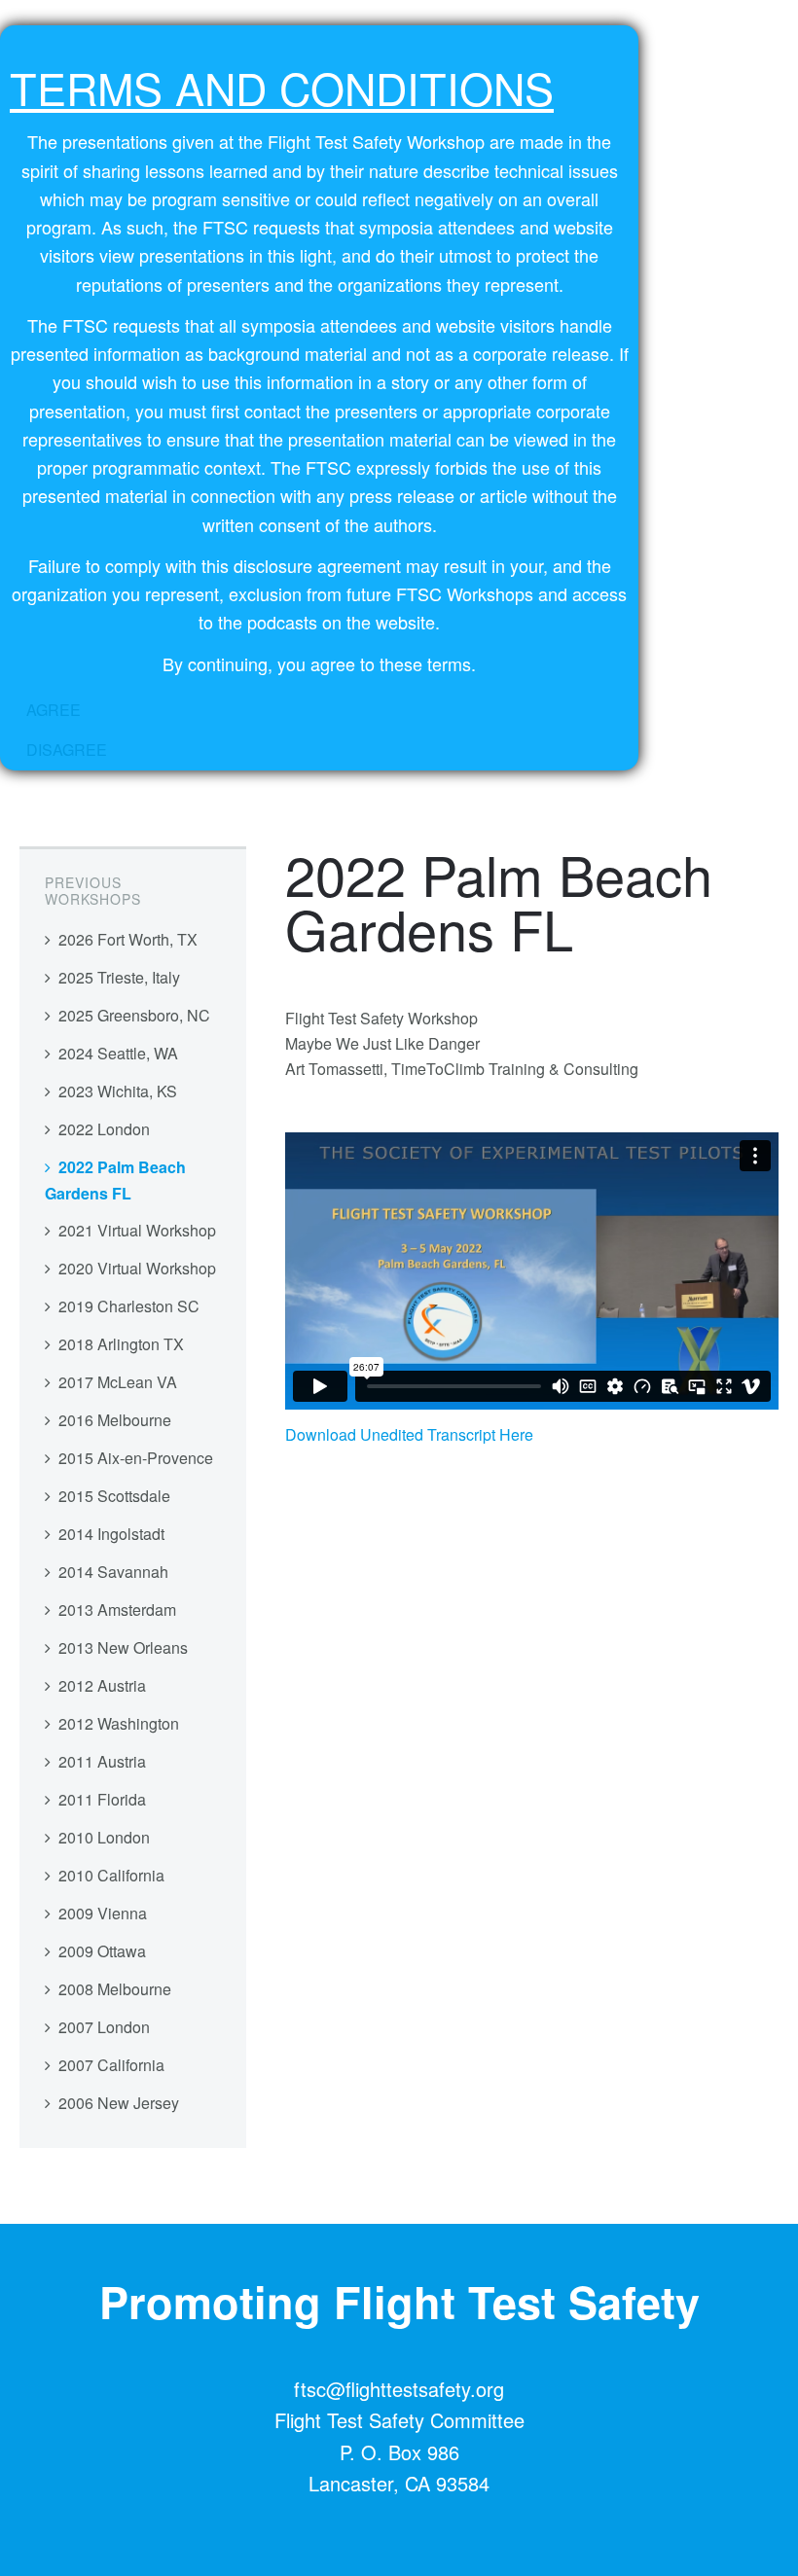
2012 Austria (102, 1685)
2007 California (111, 2065)
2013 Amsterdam (117, 1610)
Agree (54, 710)
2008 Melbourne (115, 1989)
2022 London (104, 1129)
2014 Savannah (113, 1572)
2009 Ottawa (102, 1951)
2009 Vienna (103, 1913)
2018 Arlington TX (121, 1344)
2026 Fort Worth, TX (128, 939)
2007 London (104, 2027)
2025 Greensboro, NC (134, 1015)
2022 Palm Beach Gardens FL (115, 1180)
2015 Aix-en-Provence (136, 1458)
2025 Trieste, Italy (119, 977)
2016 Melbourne (115, 1420)
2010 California (111, 1875)
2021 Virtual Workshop (137, 1230)
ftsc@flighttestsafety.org (399, 2389)
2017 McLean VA (118, 1382)
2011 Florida (102, 1799)
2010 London (104, 1837)
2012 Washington (119, 1723)
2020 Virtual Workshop (137, 1268)
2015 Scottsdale (114, 1496)
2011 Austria (102, 1761)
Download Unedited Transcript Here (409, 1434)
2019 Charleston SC (129, 1306)
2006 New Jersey (119, 2103)
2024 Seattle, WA (118, 1053)
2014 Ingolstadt (111, 1534)
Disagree (67, 750)
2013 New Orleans (123, 1647)
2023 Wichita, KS (118, 1091)
